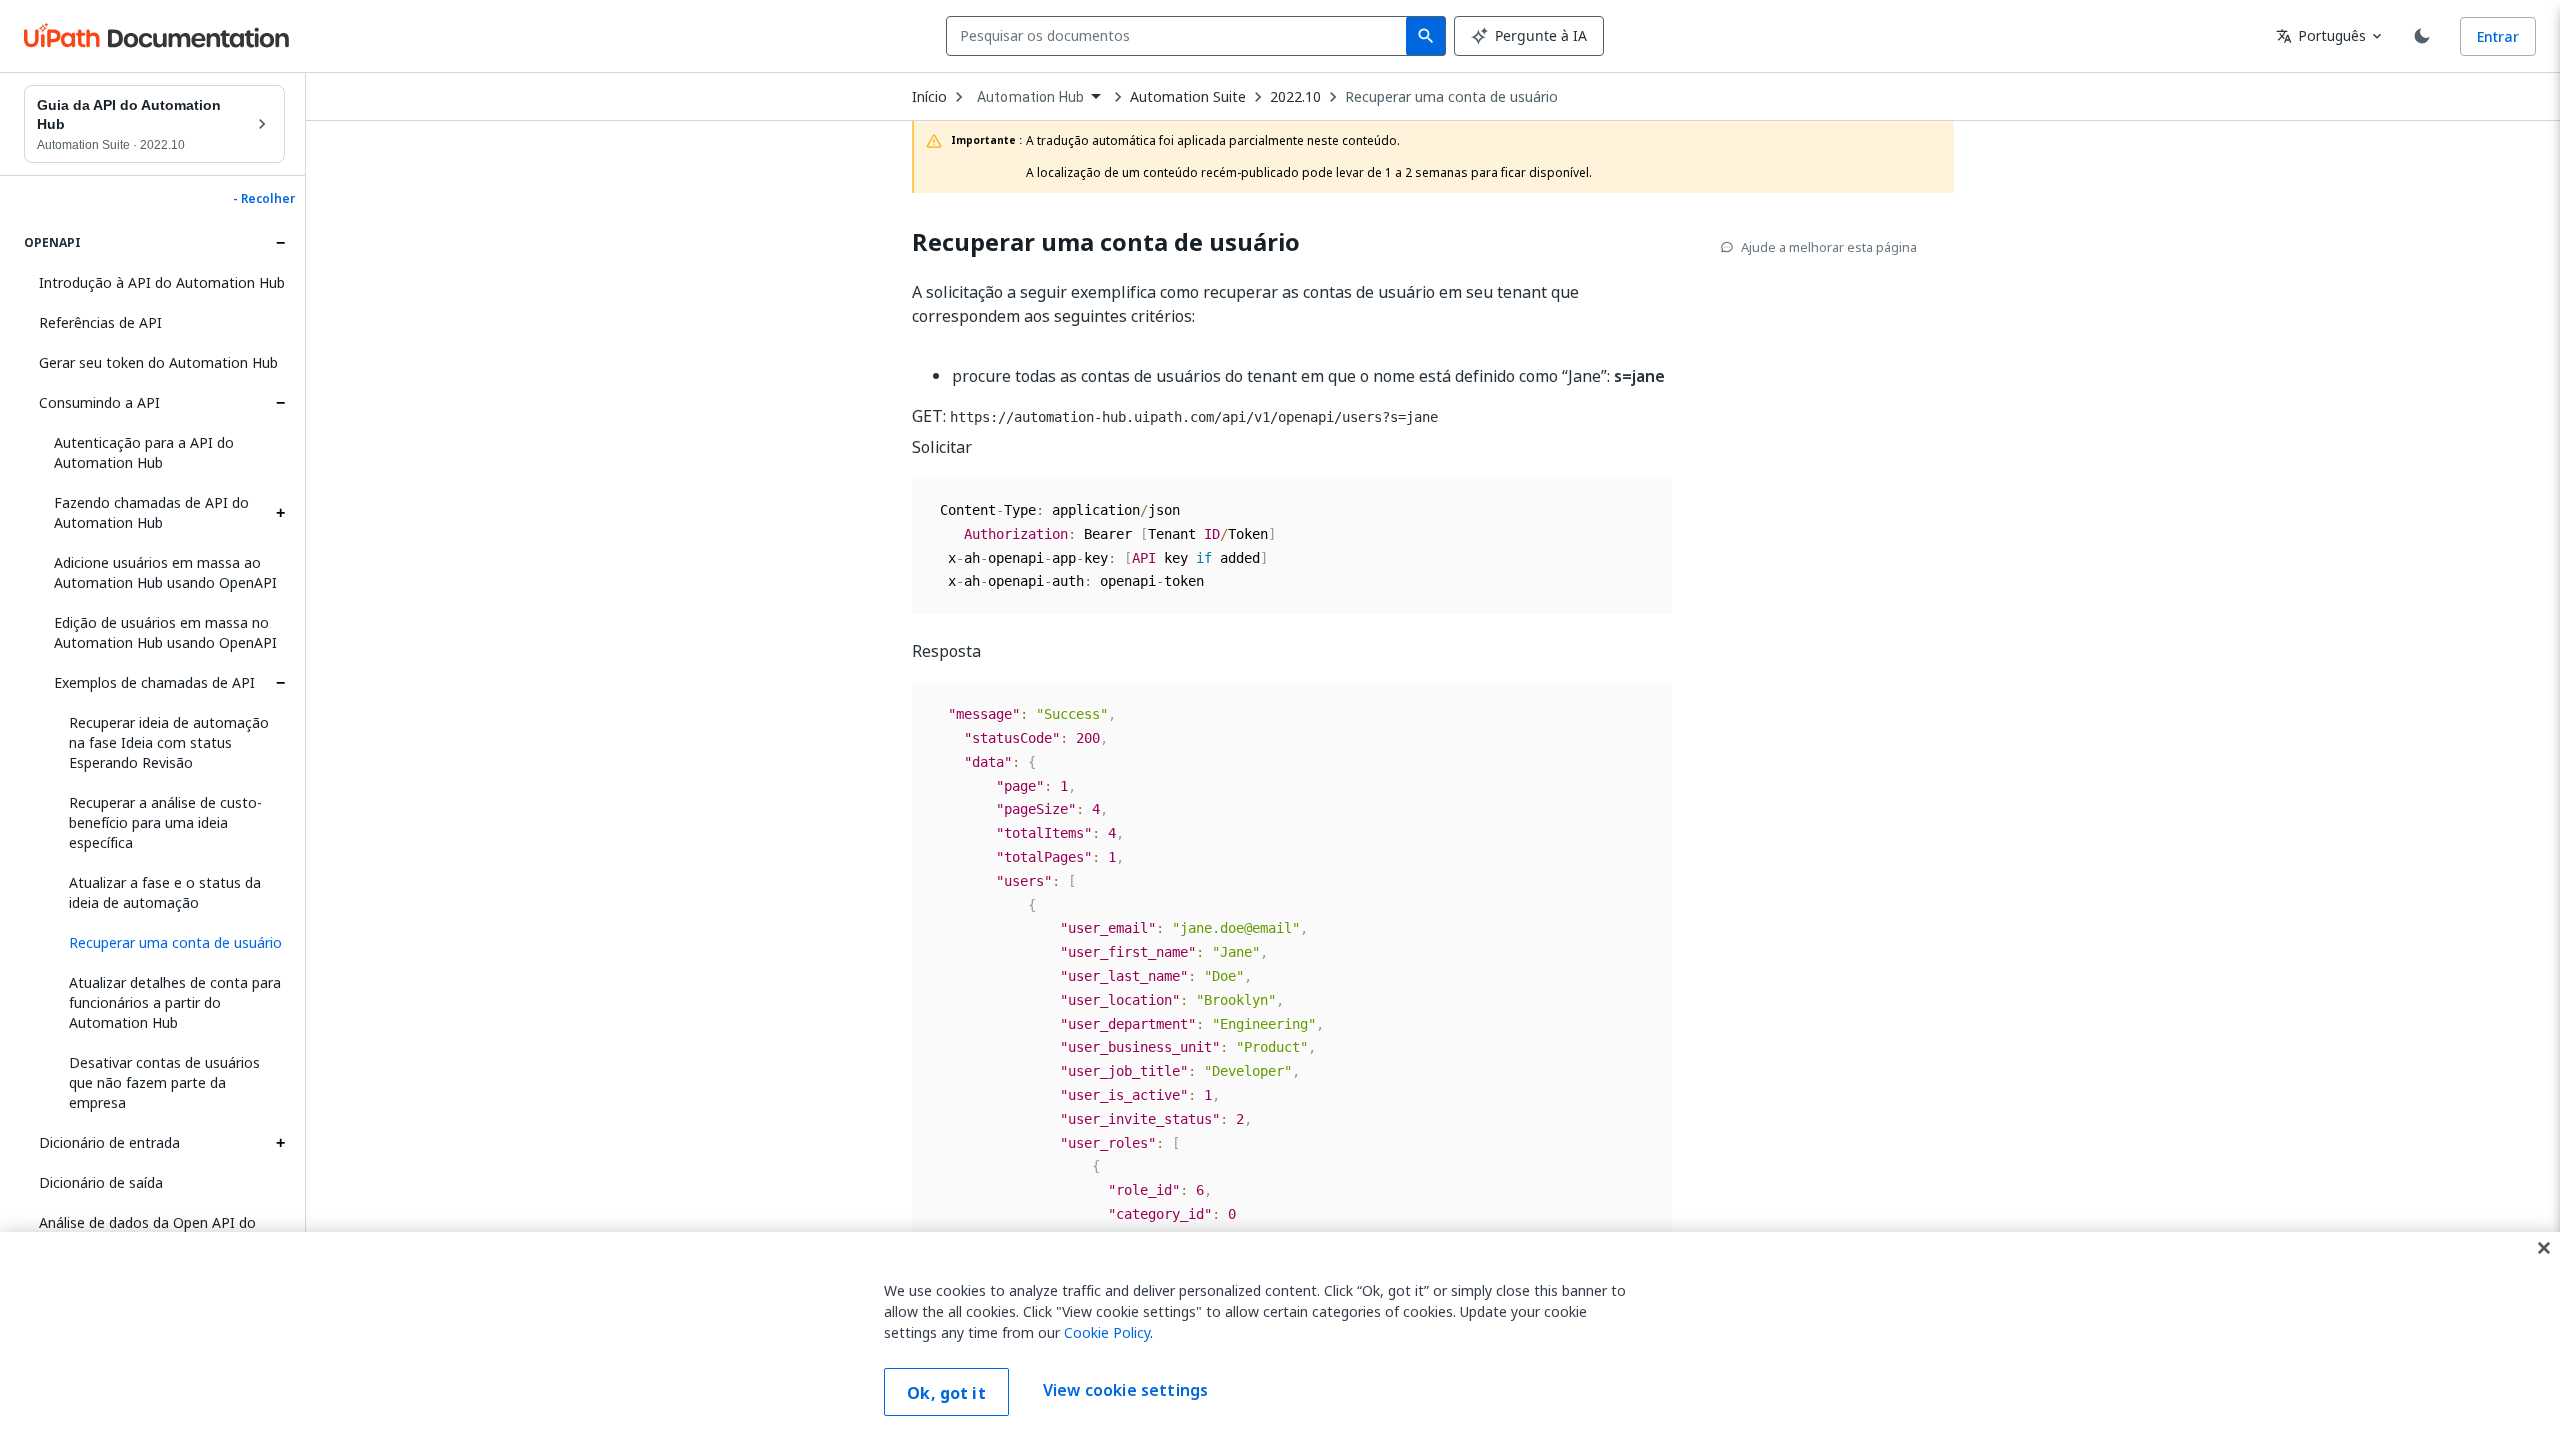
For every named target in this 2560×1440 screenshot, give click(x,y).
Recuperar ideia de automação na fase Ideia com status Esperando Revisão (169, 742)
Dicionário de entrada (109, 1142)
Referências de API (100, 322)
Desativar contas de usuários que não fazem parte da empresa (164, 1082)
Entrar (2498, 36)
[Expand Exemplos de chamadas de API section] (280, 683)
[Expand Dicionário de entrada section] (280, 1143)
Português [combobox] (2321, 35)
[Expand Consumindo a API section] (280, 403)
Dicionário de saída (101, 1182)
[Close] (2544, 1248)
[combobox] (1180, 36)
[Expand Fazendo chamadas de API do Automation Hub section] (280, 513)
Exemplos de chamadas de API (154, 682)
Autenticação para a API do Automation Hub (144, 452)
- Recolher (264, 199)
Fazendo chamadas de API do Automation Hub (151, 512)
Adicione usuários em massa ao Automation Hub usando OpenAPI (165, 572)
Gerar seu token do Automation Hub (158, 362)
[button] (169, 943)
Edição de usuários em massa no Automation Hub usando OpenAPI (165, 632)
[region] (1280, 1336)
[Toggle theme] (2422, 36)
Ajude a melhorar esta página (1829, 247)
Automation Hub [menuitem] (1030, 97)
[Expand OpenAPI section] (280, 243)
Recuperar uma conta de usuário (1451, 97)
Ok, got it (946, 1393)
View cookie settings (1125, 1390)
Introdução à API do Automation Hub (162, 282)
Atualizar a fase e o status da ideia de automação (165, 892)
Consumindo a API (99, 402)
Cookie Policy (1107, 1332)
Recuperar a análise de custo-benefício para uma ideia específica (165, 822)
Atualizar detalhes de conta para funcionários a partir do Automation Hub (175, 1002)
